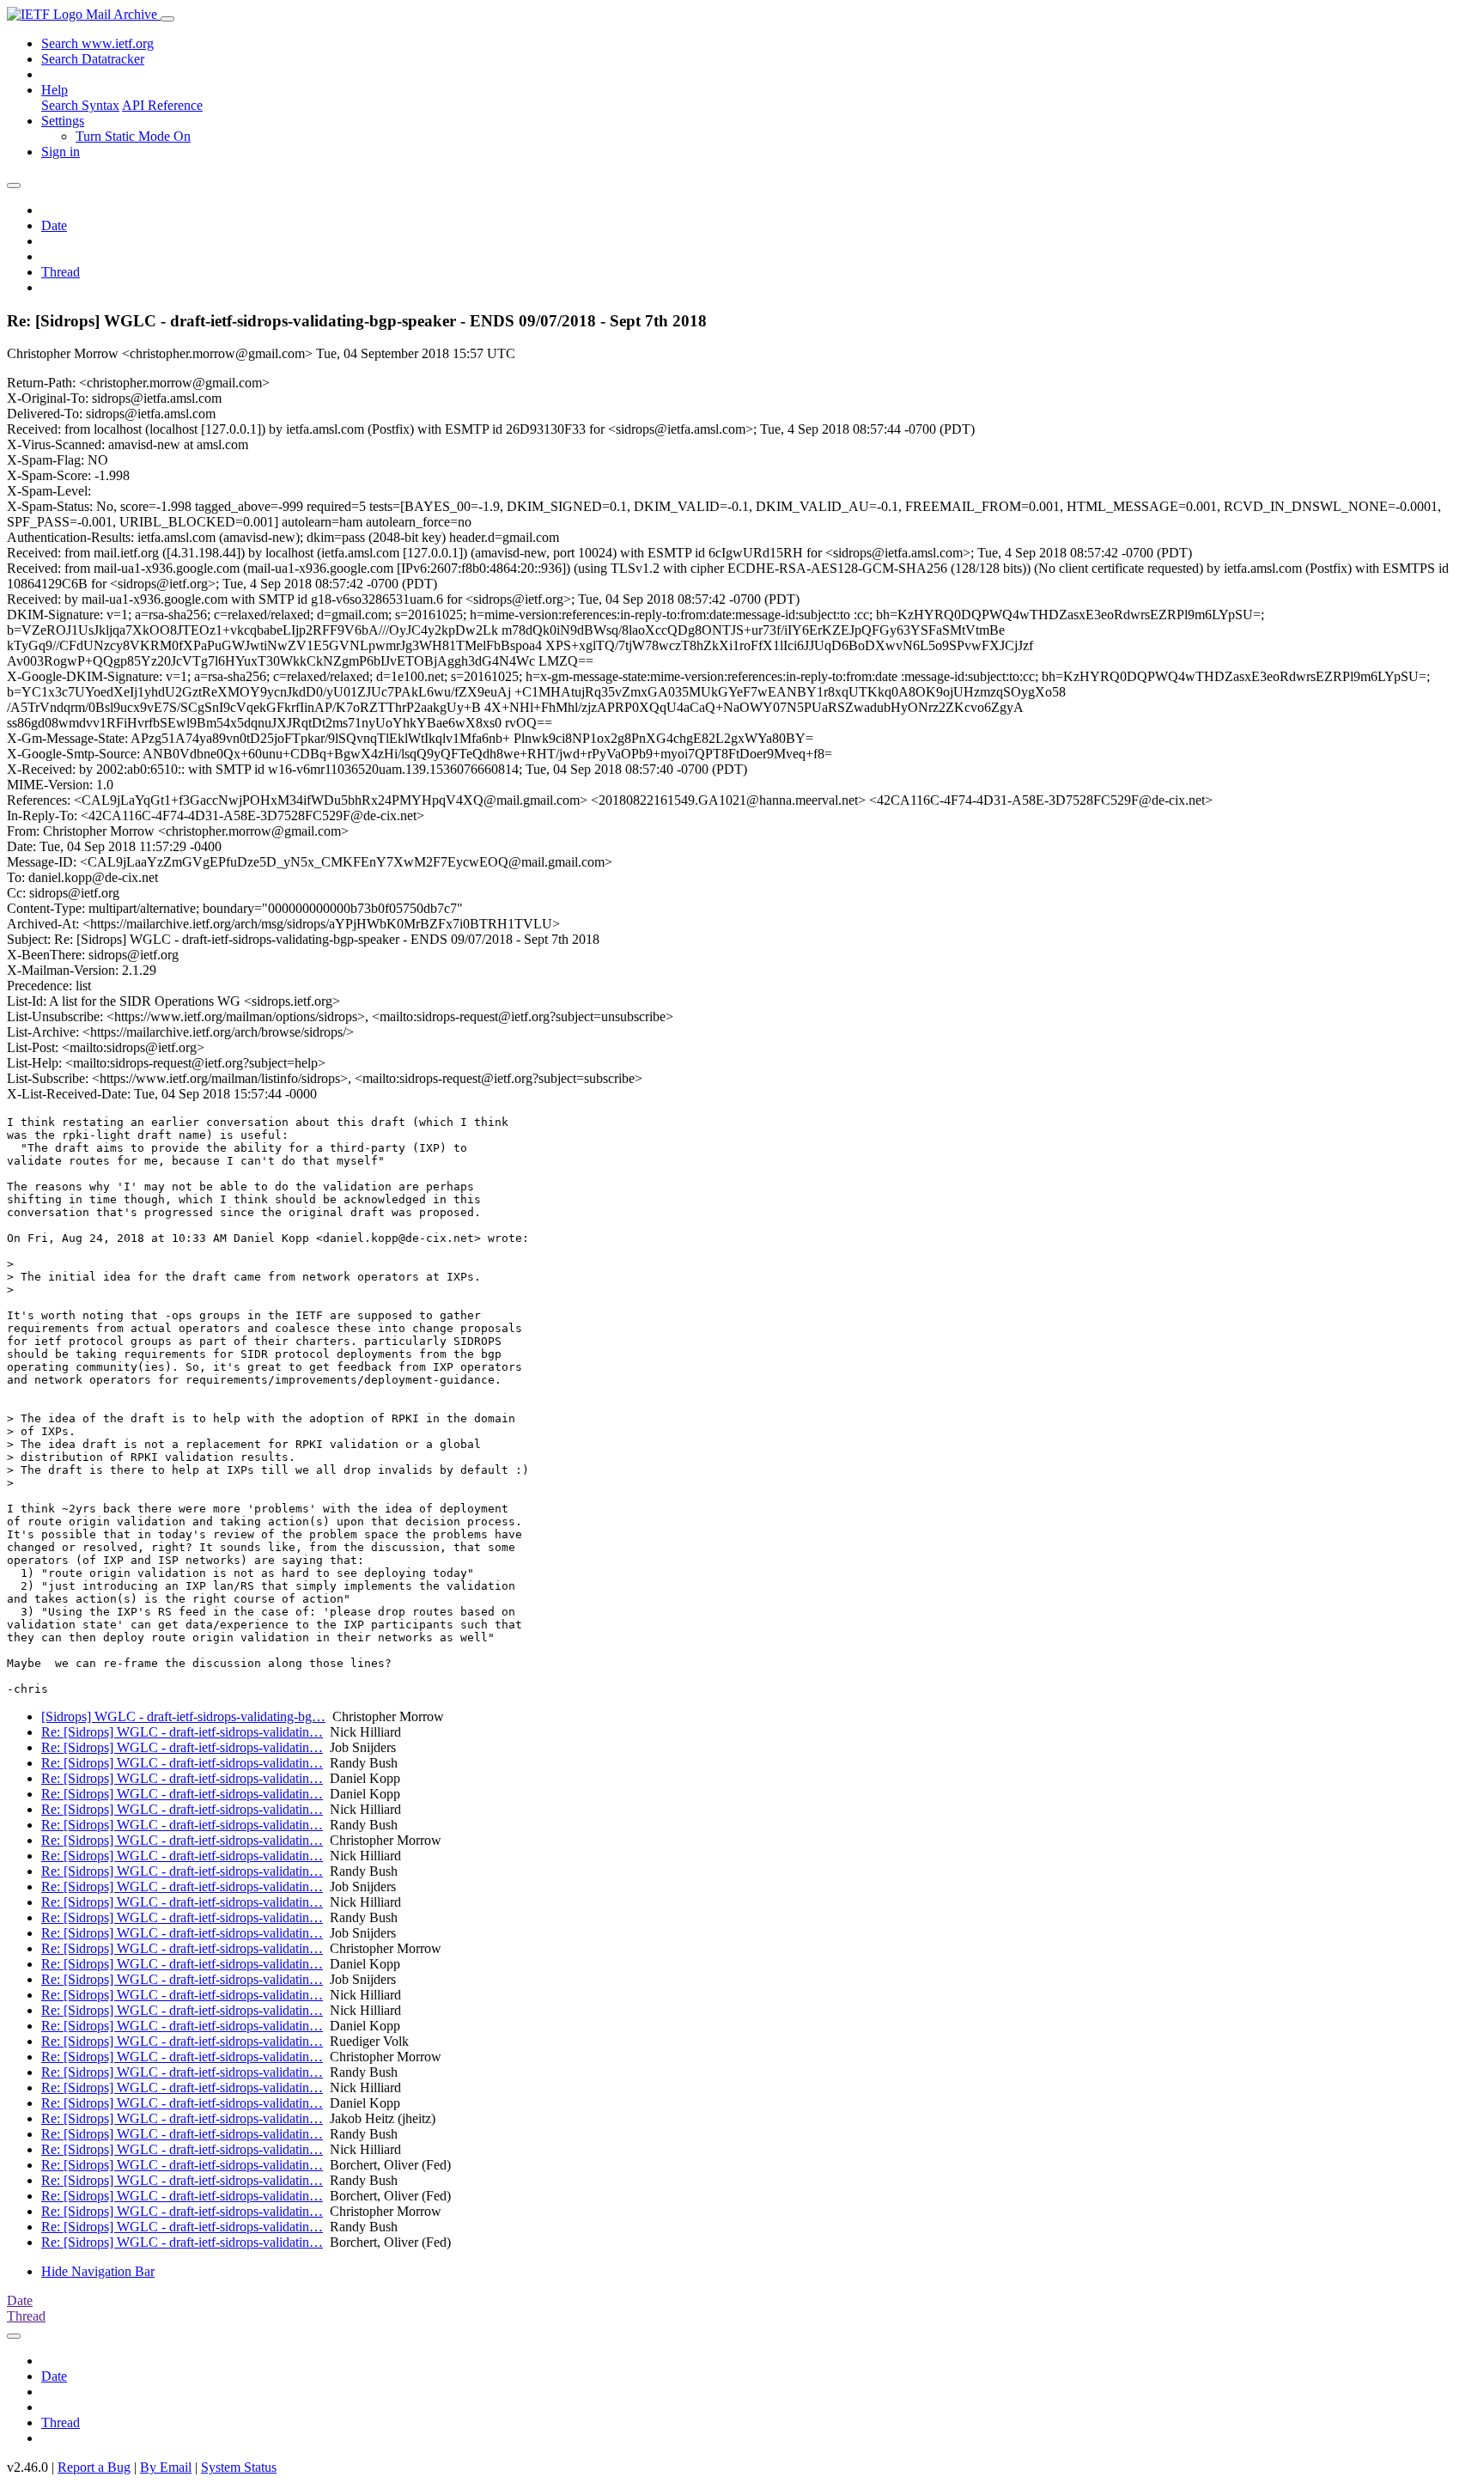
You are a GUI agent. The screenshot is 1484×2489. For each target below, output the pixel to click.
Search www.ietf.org (97, 43)
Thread (61, 272)
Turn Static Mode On (133, 136)
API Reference (162, 105)
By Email (166, 2467)
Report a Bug (94, 2467)
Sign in (61, 152)
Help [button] (55, 90)
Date (54, 225)
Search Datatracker (93, 59)
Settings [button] (63, 121)
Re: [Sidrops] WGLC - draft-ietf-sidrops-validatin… (182, 1732)
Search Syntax (80, 105)
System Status (239, 2467)
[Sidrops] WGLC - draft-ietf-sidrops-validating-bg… (183, 1716)
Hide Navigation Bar (98, 2271)
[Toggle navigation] (167, 19)
